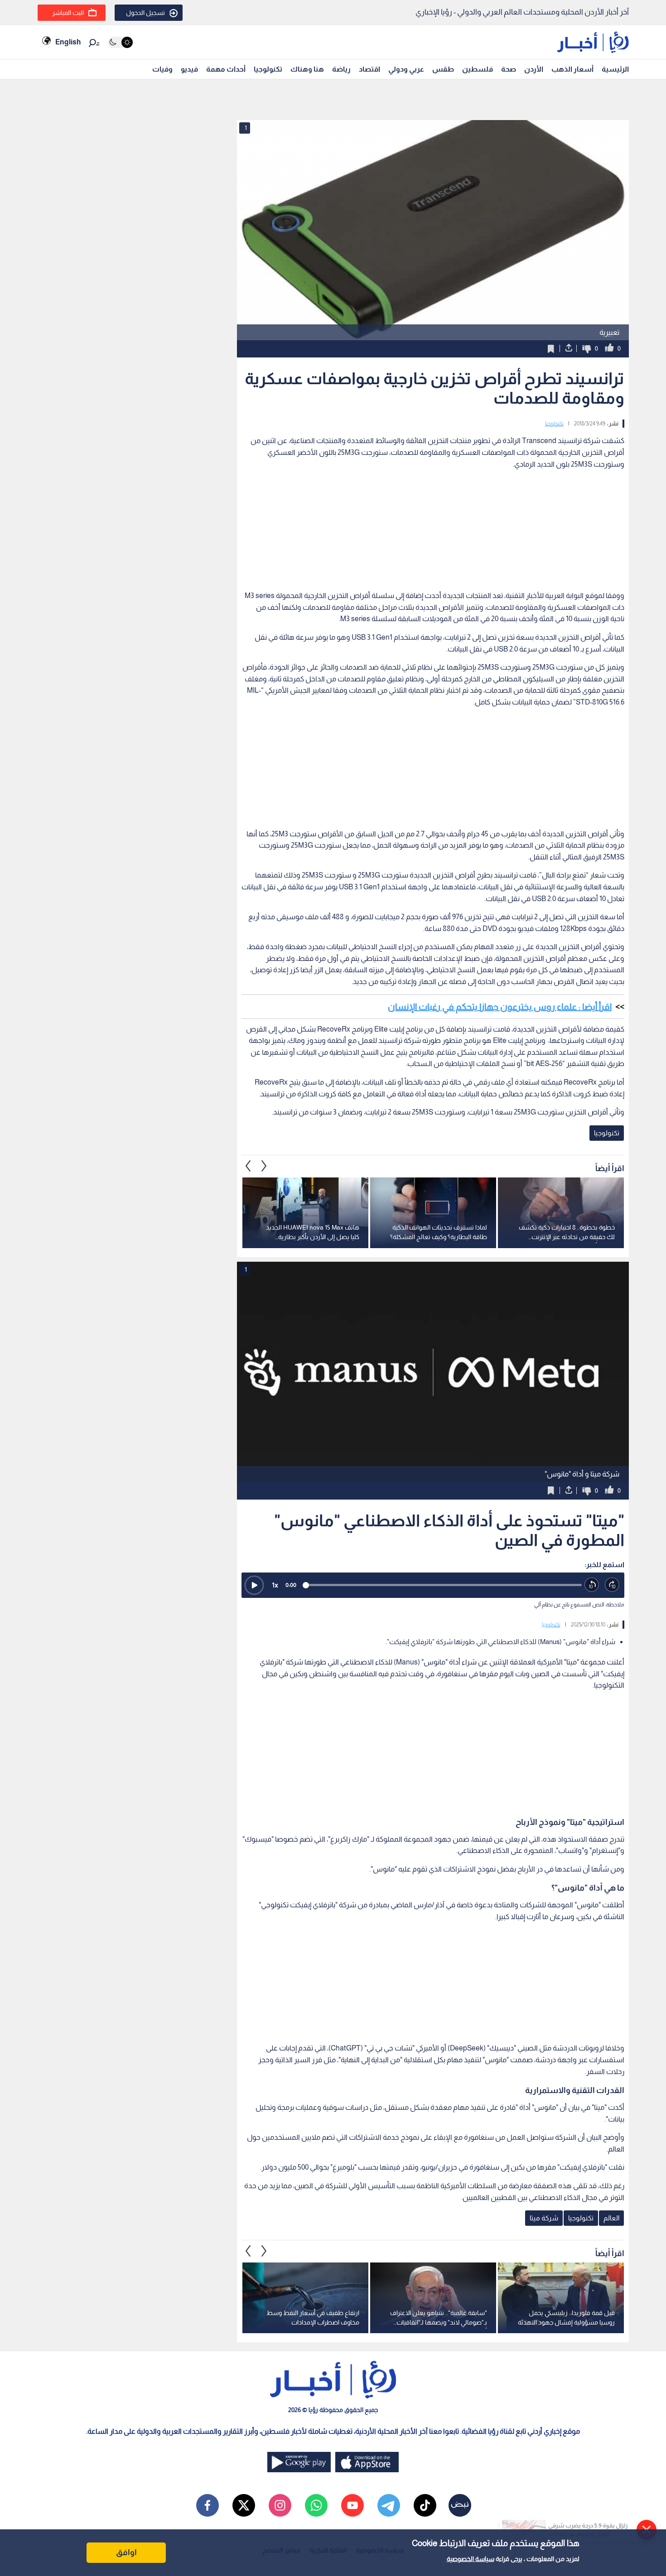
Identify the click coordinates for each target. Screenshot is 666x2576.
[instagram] (280, 2505)
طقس (443, 69)
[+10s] (612, 1585)
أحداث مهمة (226, 69)
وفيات (162, 69)
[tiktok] (425, 2505)
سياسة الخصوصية (471, 2559)
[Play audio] (254, 1585)
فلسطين (478, 69)
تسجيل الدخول (145, 13)
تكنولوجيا (268, 69)
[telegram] (389, 2505)
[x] (244, 2505)
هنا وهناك (307, 69)
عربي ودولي (406, 69)
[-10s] (592, 1585)
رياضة (341, 69)
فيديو (189, 69)
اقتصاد (369, 69)
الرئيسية (615, 69)
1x (275, 1585)
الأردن (534, 69)
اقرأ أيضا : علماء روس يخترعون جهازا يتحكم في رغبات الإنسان (500, 1007)
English (68, 42)
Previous (264, 1166)
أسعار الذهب (572, 69)
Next (248, 1166)
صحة (509, 69)
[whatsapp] (316, 2505)
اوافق (126, 2552)
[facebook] (208, 2505)
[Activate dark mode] (120, 42)
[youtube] (352, 2505)
